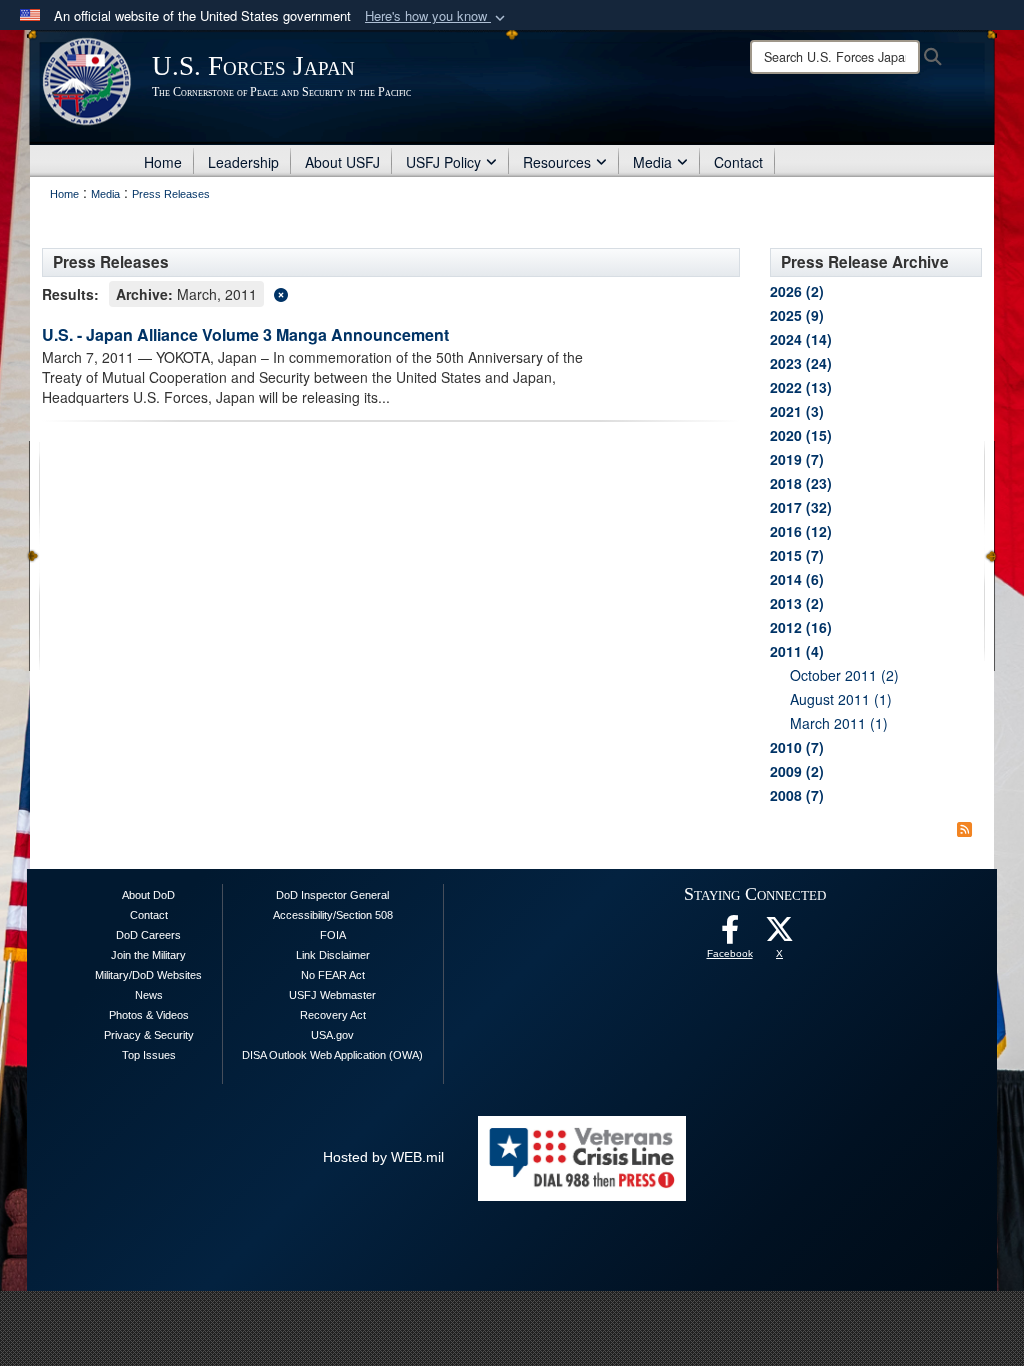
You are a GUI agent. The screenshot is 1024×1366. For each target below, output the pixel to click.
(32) (801, 507)
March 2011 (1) (839, 723)
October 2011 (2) (844, 675)
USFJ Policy (443, 162)
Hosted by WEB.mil (383, 1157)
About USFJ (342, 162)
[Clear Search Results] (391, 292)
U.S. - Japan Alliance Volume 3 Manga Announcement (245, 334)
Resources (557, 162)
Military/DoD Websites (148, 975)
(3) (797, 411)
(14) (801, 339)
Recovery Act (333, 1015)
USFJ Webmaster (332, 995)
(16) (801, 627)
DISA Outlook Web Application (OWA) (332, 1055)
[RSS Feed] (964, 829)
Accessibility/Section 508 (333, 915)
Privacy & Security (149, 1035)
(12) (801, 531)
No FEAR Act (333, 975)
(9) (797, 315)
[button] (437, 16)
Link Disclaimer (333, 955)
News (149, 995)
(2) (797, 291)
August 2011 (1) (841, 699)
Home (163, 162)
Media (652, 162)
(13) (801, 387)
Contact (738, 162)
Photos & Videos (149, 1015)
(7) (797, 459)
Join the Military (148, 955)
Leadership (243, 162)
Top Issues (149, 1055)
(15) (801, 435)
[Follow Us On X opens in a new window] (780, 935)
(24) (801, 363)
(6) (797, 579)
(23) (801, 483)
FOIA (333, 935)
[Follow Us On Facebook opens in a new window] (730, 935)
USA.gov (332, 1035)
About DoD (148, 895)
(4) (797, 651)
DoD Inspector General (332, 895)
